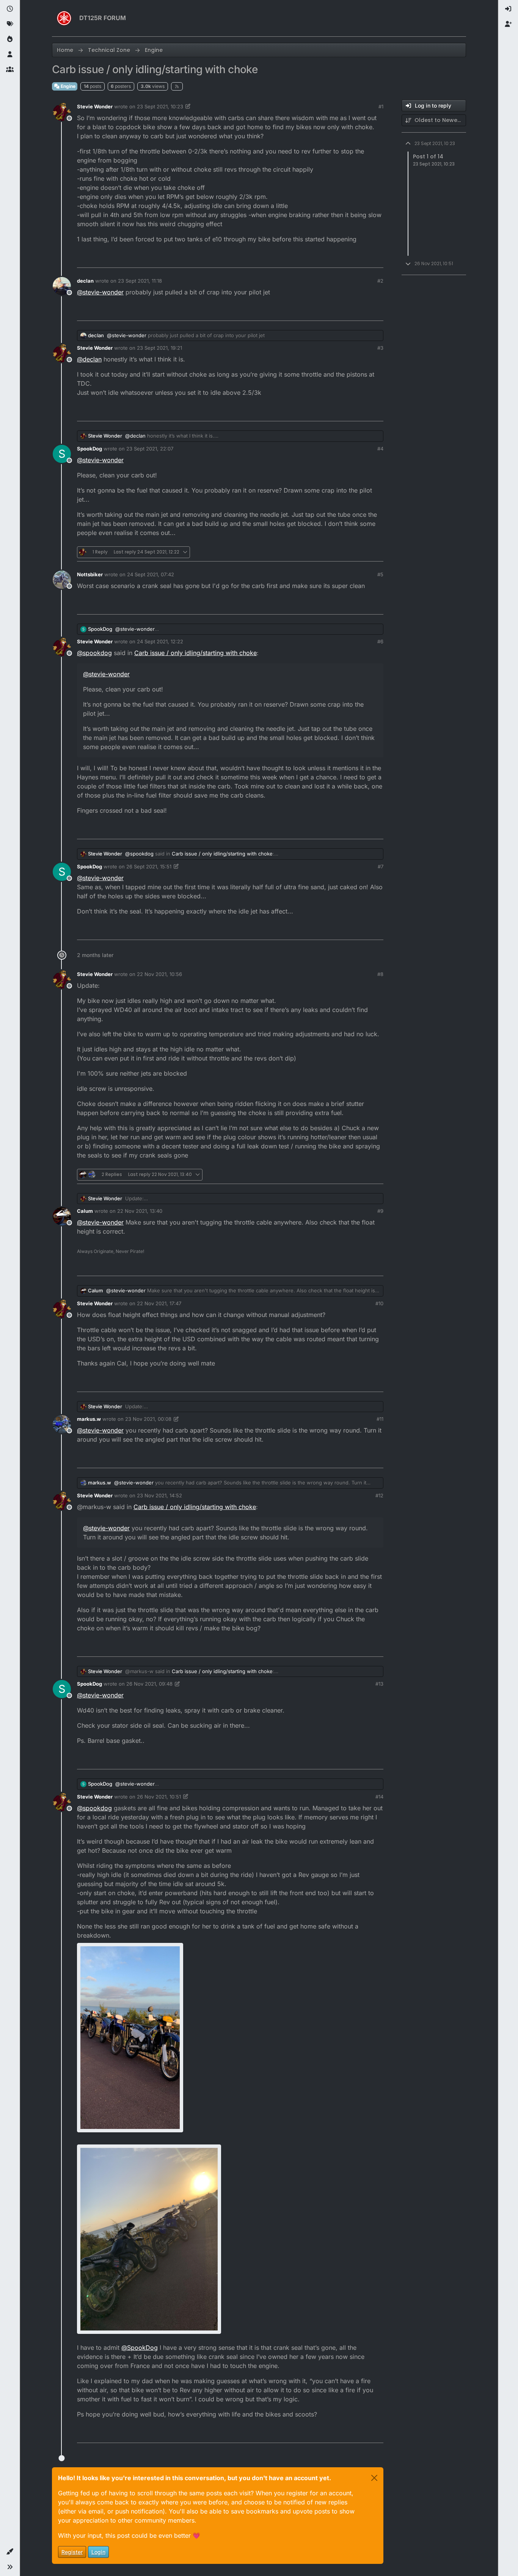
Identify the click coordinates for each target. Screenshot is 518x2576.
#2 (380, 281)
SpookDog (89, 449)
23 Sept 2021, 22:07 (150, 449)
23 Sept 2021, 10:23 (160, 106)
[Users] (10, 55)
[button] (10, 2552)
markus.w (89, 1419)
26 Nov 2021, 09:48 (149, 1684)
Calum (85, 1211)
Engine (67, 86)
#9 (380, 1211)
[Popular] (10, 39)
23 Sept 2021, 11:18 (140, 281)
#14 (379, 1797)
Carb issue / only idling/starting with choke (195, 653)
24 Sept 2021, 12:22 (160, 641)
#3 (380, 348)
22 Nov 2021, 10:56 (159, 974)
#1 (381, 106)
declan (85, 281)
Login (98, 2552)
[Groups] (10, 70)
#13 (379, 1684)
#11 (380, 1419)
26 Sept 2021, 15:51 (149, 866)
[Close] (374, 2478)
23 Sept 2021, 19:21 (159, 348)
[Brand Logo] (64, 18)
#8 (380, 974)
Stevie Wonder (95, 106)
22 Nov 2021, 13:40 (140, 1211)
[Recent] (10, 9)
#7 (381, 866)
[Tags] (10, 24)
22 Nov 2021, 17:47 (159, 1303)
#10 (379, 1303)
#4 (380, 449)
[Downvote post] (362, 259)
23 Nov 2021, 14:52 (159, 1495)
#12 (379, 1495)
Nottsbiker (90, 574)
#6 (380, 641)
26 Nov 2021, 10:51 (159, 1797)
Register (72, 2552)
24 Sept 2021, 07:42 (151, 574)
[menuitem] (508, 9)
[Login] (508, 9)
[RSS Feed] (177, 86)
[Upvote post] (335, 259)
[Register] (508, 24)
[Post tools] (377, 259)
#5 (380, 574)
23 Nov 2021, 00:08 (148, 1419)
